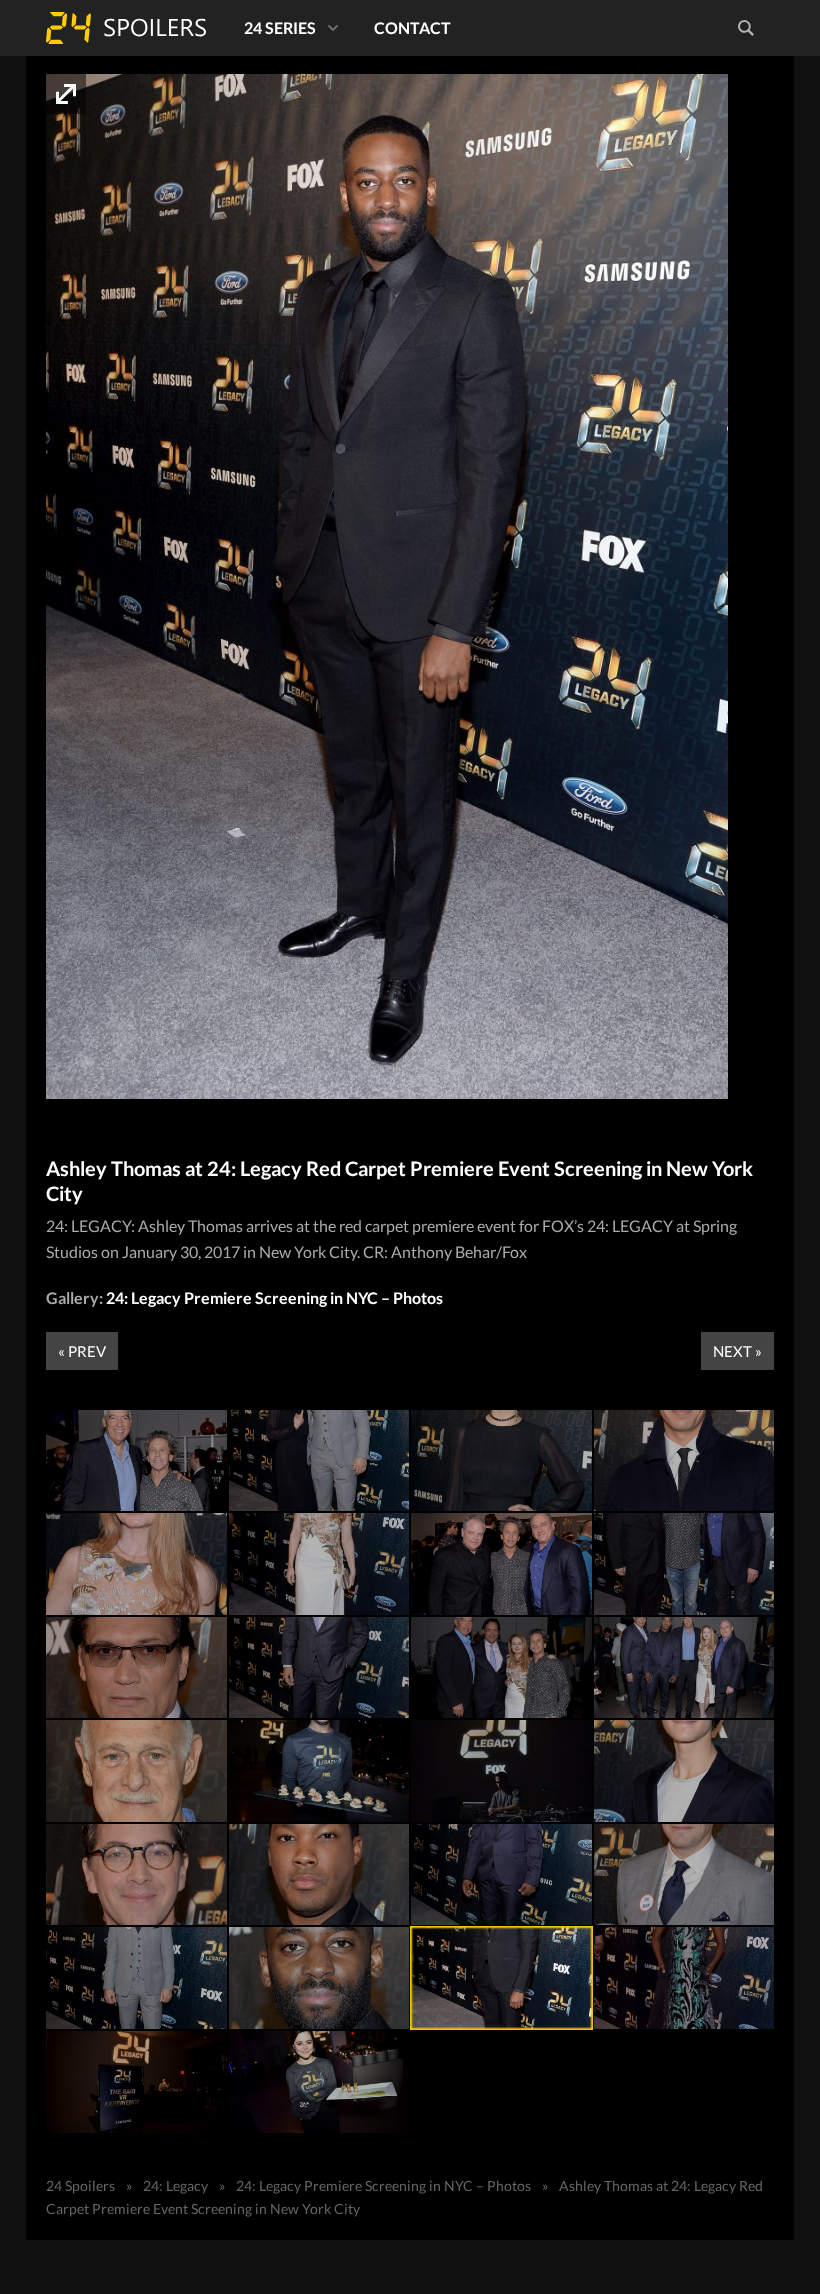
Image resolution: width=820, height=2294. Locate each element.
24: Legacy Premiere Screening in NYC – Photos (274, 1297)
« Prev (82, 1351)
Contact (412, 27)
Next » (737, 1351)
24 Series (280, 27)
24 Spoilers (126, 28)
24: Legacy (175, 2185)
